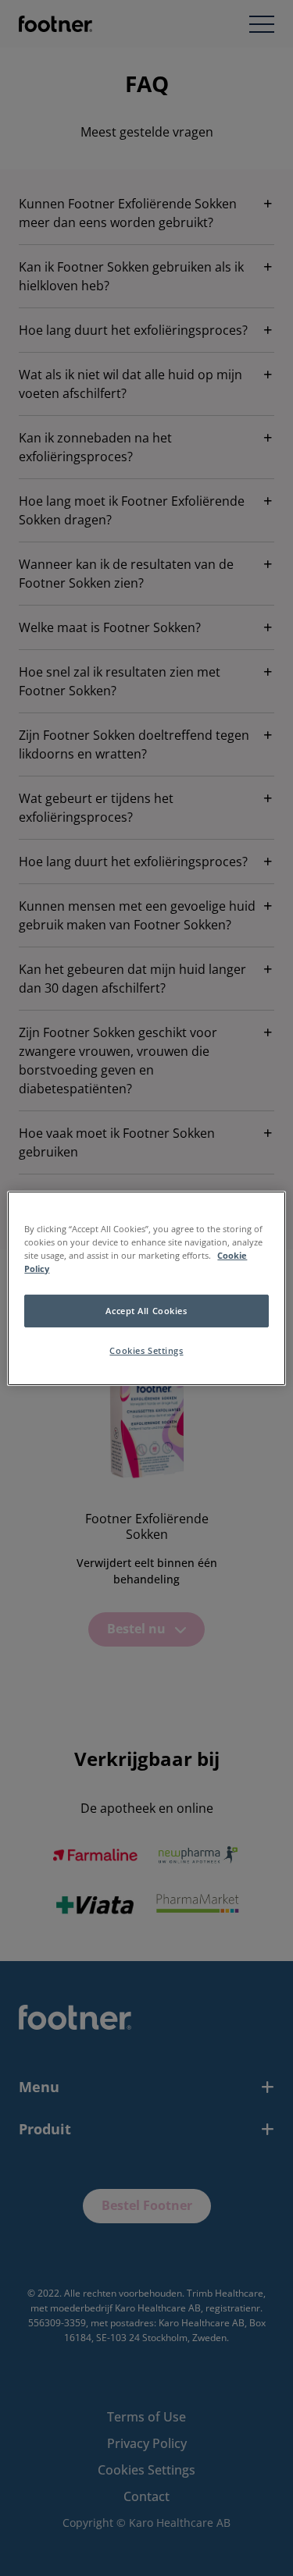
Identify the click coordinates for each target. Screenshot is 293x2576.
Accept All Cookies (146, 1311)
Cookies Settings (146, 1350)
